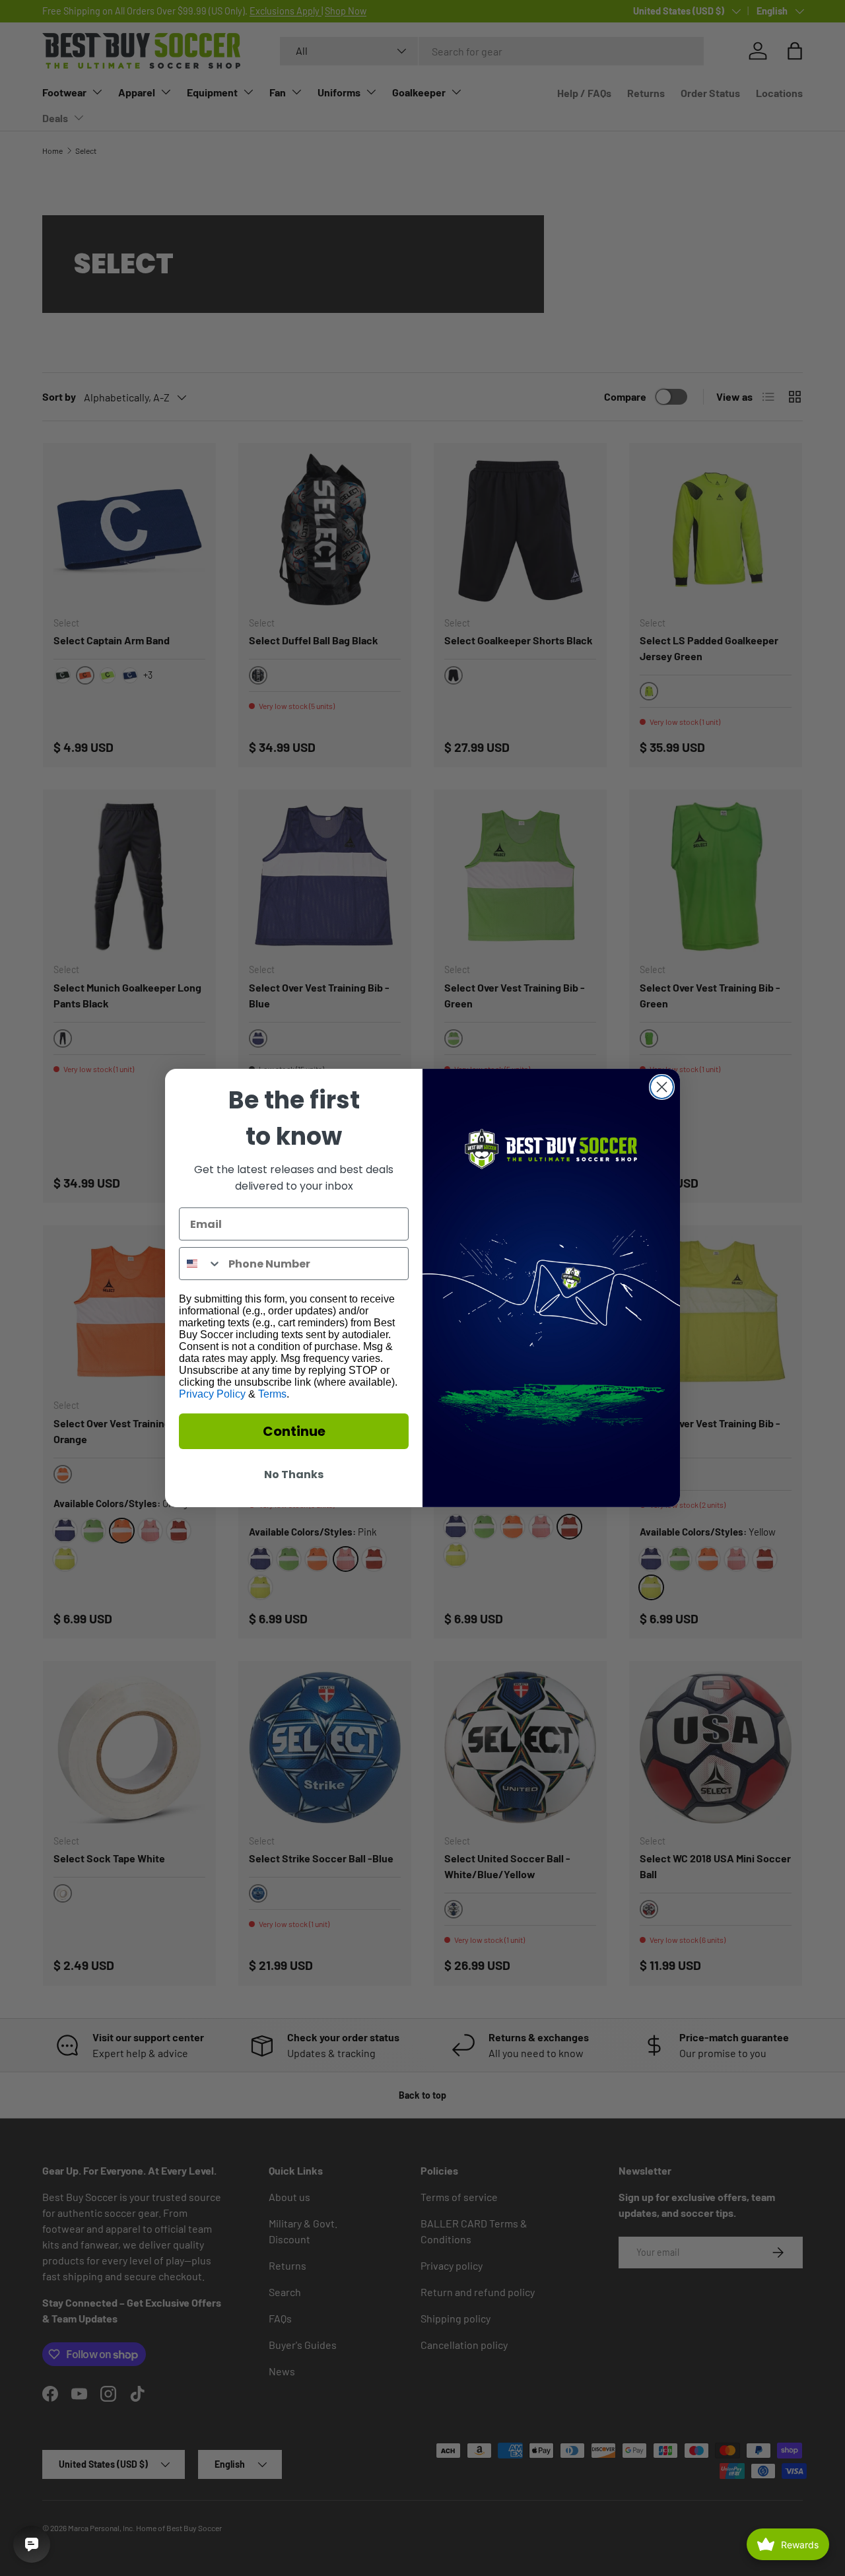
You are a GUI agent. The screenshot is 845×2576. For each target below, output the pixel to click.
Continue (294, 1431)
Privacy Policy (212, 1394)
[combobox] (201, 1264)
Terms (272, 1394)
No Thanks (294, 1474)
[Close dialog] (662, 1087)
